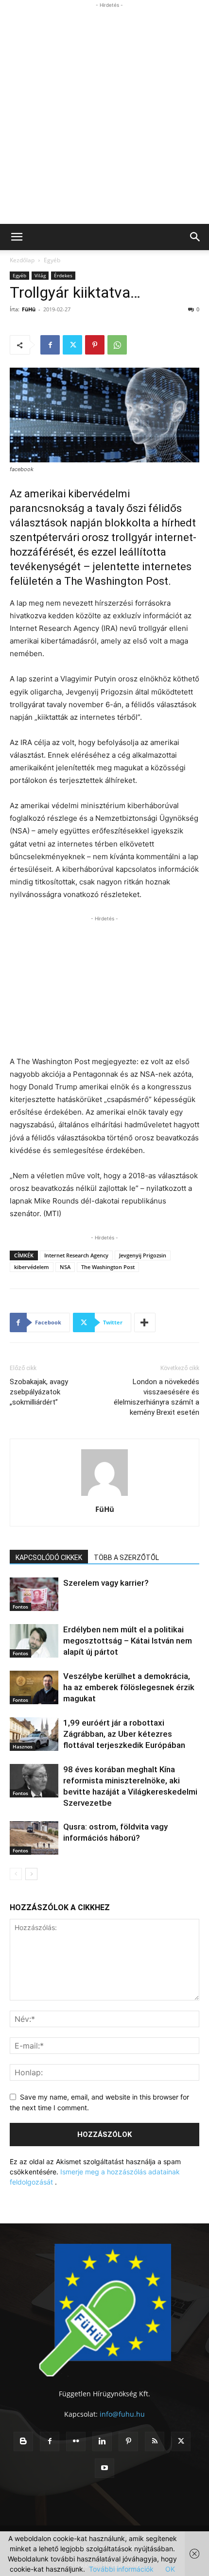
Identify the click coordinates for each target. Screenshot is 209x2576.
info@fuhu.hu (122, 2414)
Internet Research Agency (76, 1255)
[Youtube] (104, 2468)
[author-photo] (104, 1496)
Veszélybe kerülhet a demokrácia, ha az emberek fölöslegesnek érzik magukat (129, 1687)
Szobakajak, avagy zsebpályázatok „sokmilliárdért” (39, 1392)
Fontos (20, 1607)
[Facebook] (50, 345)
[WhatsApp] (117, 345)
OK (170, 2569)
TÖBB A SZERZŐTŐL (126, 1558)
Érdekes (63, 275)
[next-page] (31, 1874)
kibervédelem (32, 1267)
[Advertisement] (104, 115)
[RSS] (155, 2441)
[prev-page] (16, 1874)
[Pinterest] (95, 345)
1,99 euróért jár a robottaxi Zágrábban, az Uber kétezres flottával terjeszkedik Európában (124, 1734)
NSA (65, 1267)
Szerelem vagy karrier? (106, 1583)
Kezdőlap (22, 260)
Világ (40, 275)
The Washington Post (108, 1267)
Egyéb (52, 260)
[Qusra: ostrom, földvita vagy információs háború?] (34, 1838)
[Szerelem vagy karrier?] (34, 1594)
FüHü (29, 309)
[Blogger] (23, 2441)
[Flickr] (76, 2441)
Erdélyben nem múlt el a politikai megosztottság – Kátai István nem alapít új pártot (128, 1641)
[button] (17, 237)
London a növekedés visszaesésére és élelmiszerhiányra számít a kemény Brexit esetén (157, 1397)
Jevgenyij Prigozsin (143, 1255)
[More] (145, 1322)
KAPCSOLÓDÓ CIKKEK (49, 1558)
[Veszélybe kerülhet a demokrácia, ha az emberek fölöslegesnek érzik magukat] (34, 1687)
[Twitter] (72, 345)
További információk (121, 2569)
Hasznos (23, 1746)
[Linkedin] (102, 2441)
